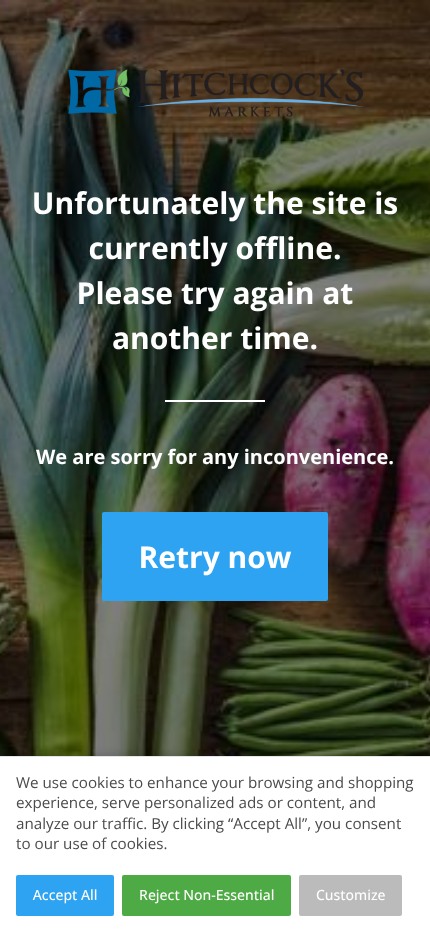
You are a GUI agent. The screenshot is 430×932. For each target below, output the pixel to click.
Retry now (214, 556)
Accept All (65, 895)
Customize (351, 895)
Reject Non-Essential (206, 895)
